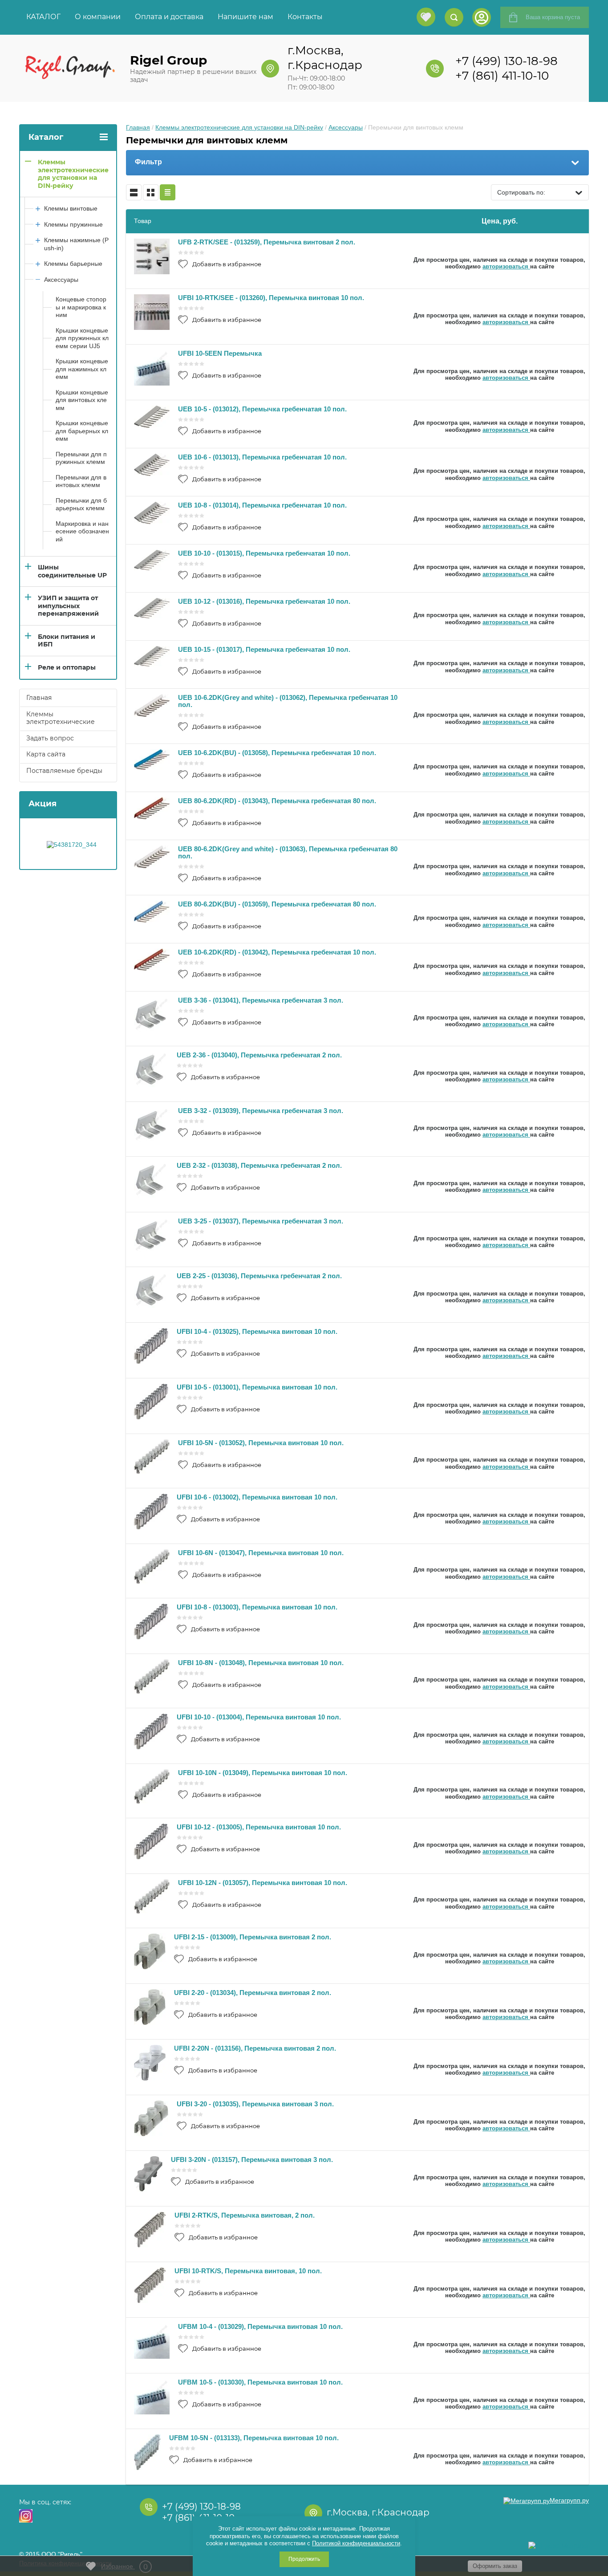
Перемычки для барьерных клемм (81, 504)
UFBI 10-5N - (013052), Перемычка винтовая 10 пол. (261, 1443)
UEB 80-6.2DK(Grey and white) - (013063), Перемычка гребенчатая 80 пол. (288, 852)
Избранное (124, 2567)
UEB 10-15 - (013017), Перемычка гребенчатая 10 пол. (264, 649)
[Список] (134, 192)
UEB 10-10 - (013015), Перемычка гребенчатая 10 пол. (264, 553)
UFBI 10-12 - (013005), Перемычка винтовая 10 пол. (259, 1827)
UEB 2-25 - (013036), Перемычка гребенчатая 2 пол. (259, 1276)
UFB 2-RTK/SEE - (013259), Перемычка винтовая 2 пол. (267, 242)
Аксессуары (346, 127)
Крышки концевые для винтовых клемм (82, 400)
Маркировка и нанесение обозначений (82, 531)
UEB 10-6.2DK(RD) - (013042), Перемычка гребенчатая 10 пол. (277, 952)
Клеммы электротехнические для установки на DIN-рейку (239, 127)
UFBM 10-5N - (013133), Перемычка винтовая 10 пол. (254, 2438)
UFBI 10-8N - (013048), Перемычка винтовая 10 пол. (261, 1663)
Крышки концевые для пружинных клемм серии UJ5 (82, 338)
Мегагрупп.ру (569, 2500)
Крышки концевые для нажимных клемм (82, 369)
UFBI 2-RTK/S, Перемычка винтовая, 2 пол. (245, 2215)
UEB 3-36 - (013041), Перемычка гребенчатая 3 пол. (261, 1000)
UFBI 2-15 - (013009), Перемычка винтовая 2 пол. (253, 1937)
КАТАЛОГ (43, 17)
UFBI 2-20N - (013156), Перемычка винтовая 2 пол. (255, 2048)
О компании (98, 17)
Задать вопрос (50, 738)
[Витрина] (151, 192)
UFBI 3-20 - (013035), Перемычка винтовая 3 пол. (255, 2104)
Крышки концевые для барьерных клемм (82, 431)
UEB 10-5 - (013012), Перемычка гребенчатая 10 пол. (262, 409)
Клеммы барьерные (73, 264)
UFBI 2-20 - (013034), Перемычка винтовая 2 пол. (253, 1993)
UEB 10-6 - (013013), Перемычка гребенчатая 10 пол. (262, 457)
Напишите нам (245, 17)
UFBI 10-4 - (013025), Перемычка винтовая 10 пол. (257, 1331)
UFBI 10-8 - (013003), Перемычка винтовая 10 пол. (257, 1607)
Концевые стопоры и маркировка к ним (81, 307)
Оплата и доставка (169, 17)
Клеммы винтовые (71, 208)
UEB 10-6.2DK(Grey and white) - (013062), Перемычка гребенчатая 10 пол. (288, 701)
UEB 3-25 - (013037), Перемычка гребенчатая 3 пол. (261, 1221)
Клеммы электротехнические (61, 718)
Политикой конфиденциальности (356, 2543)
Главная (138, 127)
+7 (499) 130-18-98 (507, 61)
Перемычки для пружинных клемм (81, 458)
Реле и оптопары (67, 667)
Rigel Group (168, 60)
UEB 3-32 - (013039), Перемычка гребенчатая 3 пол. (261, 1111)
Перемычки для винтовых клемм (81, 481)
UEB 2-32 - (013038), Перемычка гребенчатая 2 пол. (259, 1165)
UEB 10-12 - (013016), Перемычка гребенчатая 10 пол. (264, 601)
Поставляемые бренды (64, 771)
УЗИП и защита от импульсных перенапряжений (68, 606)
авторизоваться (506, 266)
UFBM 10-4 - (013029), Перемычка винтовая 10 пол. (260, 2326)
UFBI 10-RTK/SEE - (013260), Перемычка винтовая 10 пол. (271, 298)
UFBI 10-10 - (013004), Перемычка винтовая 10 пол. (259, 1717)
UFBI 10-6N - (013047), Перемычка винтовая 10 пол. (261, 1553)
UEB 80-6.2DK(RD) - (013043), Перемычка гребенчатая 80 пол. (277, 801)
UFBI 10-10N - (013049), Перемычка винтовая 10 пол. (263, 1773)
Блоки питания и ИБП (67, 641)
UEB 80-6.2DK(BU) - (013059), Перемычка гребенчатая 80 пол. (277, 904)
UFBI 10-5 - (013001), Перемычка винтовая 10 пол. (257, 1387)
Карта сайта (46, 754)
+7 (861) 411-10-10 (502, 76)
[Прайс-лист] (168, 192)
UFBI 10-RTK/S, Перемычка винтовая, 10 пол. (248, 2271)
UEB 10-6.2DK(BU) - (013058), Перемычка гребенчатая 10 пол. (277, 753)
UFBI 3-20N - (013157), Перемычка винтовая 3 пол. (252, 2160)
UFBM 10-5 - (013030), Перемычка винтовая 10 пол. (260, 2382)
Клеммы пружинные (73, 224)
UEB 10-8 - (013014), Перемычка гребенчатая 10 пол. (262, 505)
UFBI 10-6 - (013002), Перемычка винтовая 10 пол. (257, 1497)
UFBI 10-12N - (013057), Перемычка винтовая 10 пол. (263, 1883)
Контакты (305, 17)
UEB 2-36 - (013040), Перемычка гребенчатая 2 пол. (259, 1055)
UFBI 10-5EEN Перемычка (220, 353)
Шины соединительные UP (72, 571)
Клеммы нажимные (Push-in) (76, 244)
